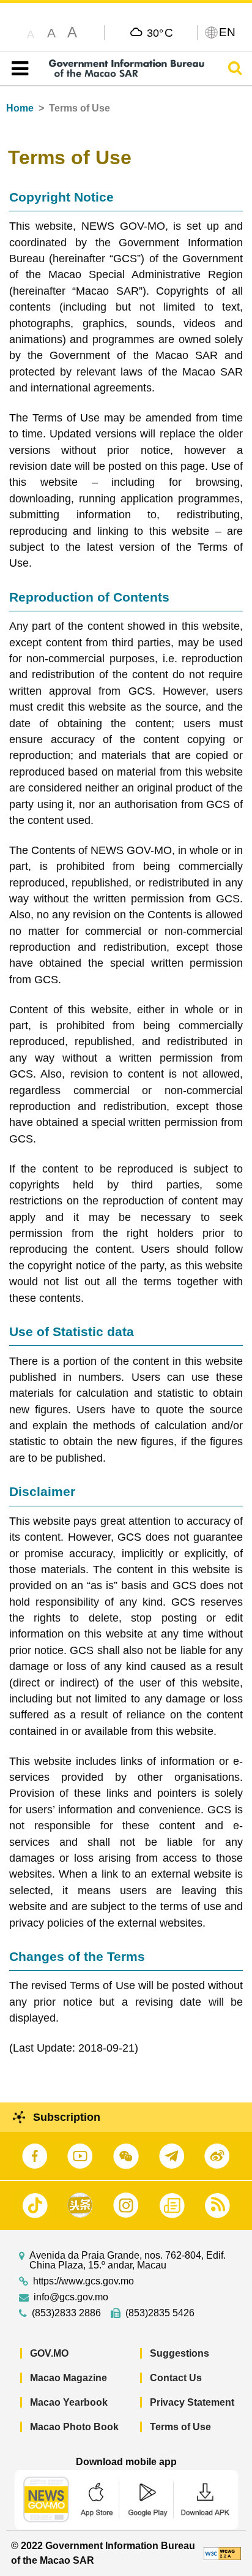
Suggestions (180, 2353)
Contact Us (176, 2378)
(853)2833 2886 (66, 2313)
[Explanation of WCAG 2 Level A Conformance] (222, 2553)
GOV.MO (49, 2353)
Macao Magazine (69, 2378)
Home (20, 108)
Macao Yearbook (69, 2402)
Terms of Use (180, 2427)
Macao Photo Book (74, 2427)
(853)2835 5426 (160, 2313)
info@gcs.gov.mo (71, 2297)
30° (160, 32)
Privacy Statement (192, 2402)
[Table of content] (17, 69)
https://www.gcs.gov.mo (83, 2281)
